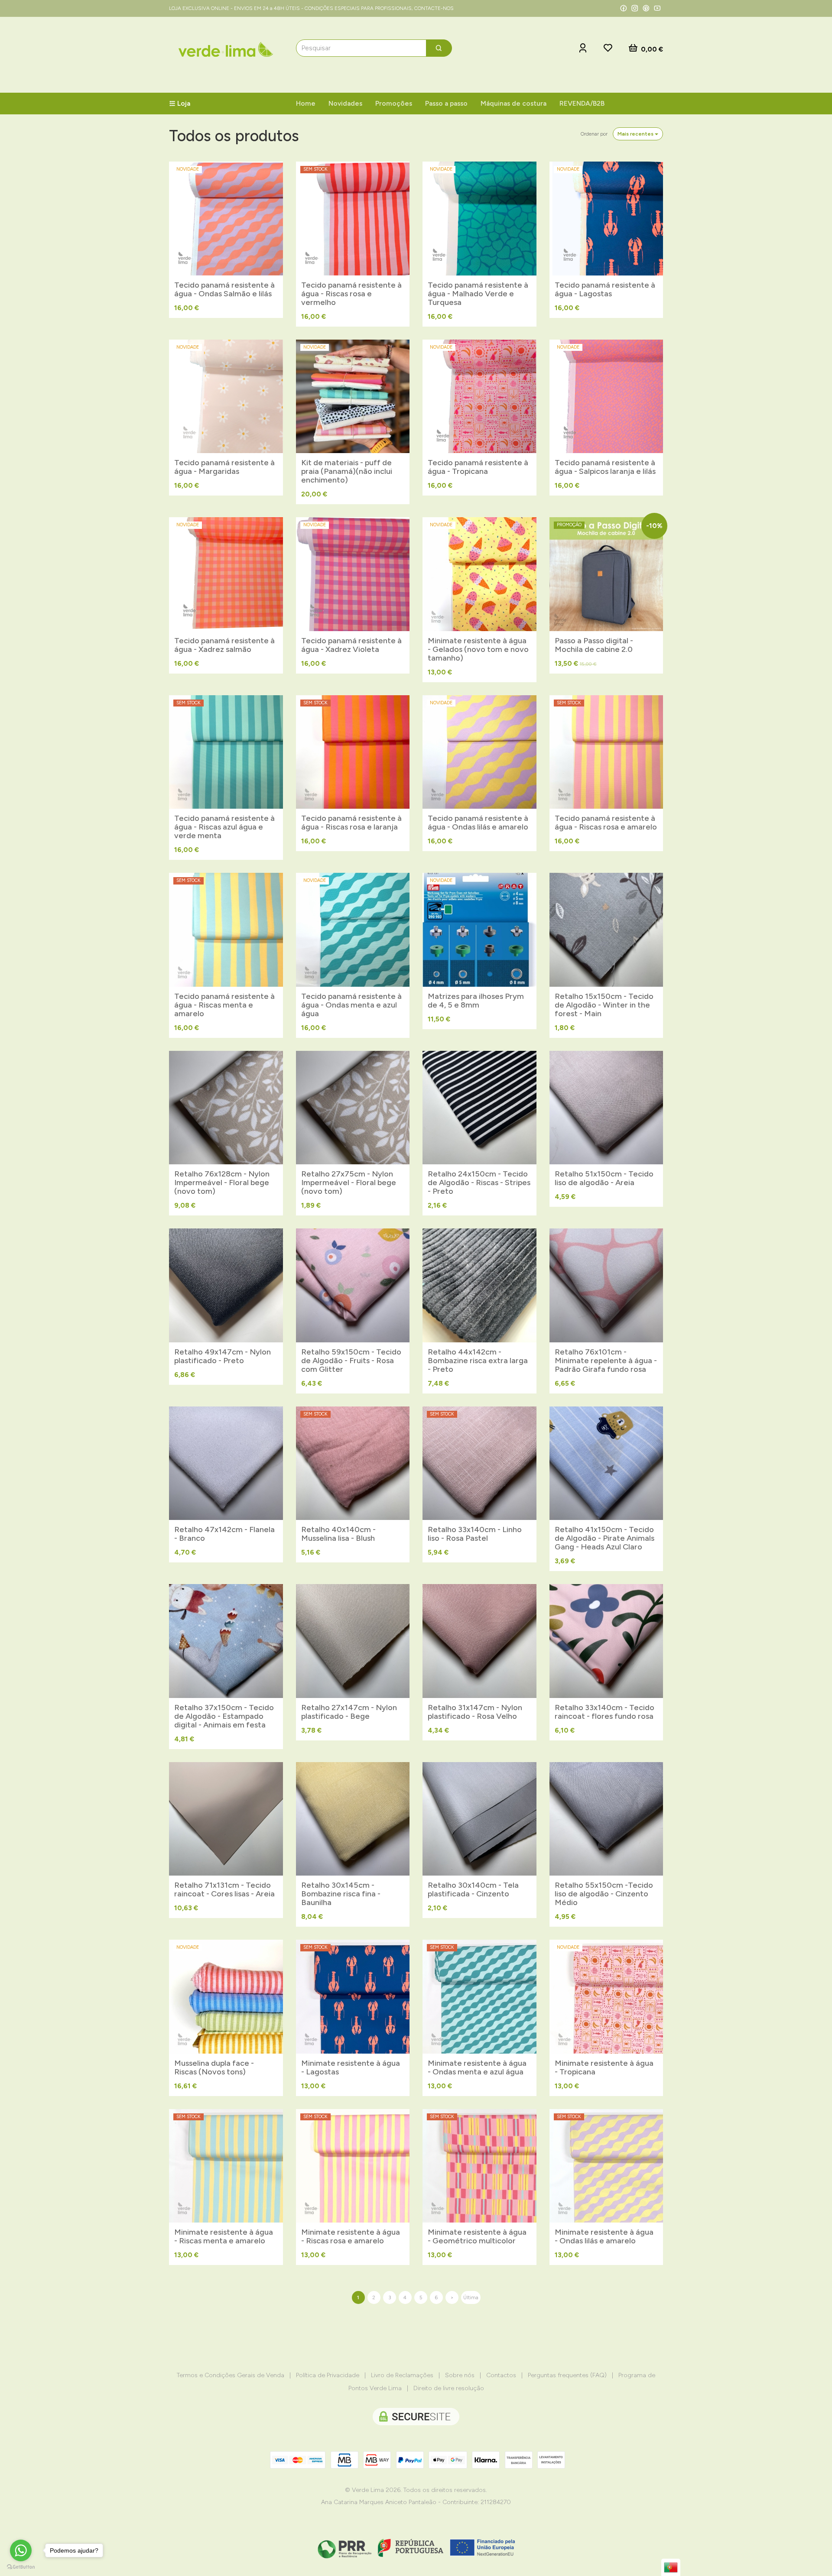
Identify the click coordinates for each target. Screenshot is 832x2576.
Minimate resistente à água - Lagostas (351, 2067)
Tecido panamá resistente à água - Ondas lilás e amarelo (478, 823)
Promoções (394, 103)
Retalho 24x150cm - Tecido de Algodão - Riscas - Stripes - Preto (479, 1183)
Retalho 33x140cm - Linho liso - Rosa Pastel (475, 1534)
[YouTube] (657, 8)
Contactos (501, 2375)
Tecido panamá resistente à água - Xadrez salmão (224, 645)
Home (306, 103)
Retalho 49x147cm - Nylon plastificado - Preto (223, 1356)
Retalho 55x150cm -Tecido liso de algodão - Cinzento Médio (604, 1894)
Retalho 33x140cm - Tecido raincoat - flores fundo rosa (604, 1712)
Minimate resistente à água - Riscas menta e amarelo (224, 2236)
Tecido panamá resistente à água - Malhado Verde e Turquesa (478, 294)
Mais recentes (636, 134)
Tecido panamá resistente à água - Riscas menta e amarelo (224, 1005)
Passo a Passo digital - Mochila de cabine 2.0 (594, 645)
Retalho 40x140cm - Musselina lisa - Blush (338, 1534)
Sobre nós (460, 2375)
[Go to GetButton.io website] (21, 2567)
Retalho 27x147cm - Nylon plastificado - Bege (349, 1712)
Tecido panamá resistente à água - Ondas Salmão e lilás (224, 289)
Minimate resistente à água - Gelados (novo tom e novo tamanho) (478, 649)
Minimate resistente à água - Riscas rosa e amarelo (351, 2236)
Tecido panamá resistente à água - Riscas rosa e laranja (351, 823)
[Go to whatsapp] (21, 2550)
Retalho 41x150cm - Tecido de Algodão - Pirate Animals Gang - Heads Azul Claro (604, 1538)
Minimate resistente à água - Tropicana (604, 2067)
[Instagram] (635, 8)
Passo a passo (446, 103)
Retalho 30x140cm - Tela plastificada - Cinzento (473, 1889)
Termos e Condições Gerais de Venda (231, 2375)
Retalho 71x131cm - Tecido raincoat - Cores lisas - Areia (224, 1889)
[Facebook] (624, 8)
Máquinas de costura (513, 103)
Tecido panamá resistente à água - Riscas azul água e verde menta (224, 827)
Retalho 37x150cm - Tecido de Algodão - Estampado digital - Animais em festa (224, 1716)
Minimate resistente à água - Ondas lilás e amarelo (604, 2236)
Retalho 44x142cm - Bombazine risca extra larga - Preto (478, 1361)
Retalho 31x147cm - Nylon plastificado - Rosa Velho (475, 1712)
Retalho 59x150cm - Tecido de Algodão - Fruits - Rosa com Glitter (351, 1361)
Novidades (345, 103)
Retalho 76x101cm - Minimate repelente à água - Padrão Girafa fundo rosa (606, 1361)
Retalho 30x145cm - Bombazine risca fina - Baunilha (341, 1894)
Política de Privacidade (328, 2375)
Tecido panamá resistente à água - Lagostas (605, 289)
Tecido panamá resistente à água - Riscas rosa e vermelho (351, 294)
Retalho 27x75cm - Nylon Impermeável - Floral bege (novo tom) (349, 1183)
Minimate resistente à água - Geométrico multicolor (477, 2236)
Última (471, 2297)
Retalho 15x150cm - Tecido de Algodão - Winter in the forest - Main (604, 1005)
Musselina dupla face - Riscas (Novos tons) (214, 2067)
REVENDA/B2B (582, 103)
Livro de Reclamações (402, 2375)
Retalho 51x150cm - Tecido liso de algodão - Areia (604, 1178)
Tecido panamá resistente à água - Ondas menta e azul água (351, 1005)
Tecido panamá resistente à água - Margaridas (224, 467)
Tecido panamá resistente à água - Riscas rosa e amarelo (606, 823)
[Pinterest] (646, 8)
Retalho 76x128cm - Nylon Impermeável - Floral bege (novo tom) (222, 1183)
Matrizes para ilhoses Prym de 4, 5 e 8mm (476, 1001)
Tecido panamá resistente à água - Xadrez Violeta (351, 645)
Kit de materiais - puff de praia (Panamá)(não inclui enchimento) (347, 471)
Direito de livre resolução (449, 2388)
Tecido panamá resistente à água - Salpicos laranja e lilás (605, 467)
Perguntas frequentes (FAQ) (567, 2375)
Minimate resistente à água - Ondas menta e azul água (477, 2067)
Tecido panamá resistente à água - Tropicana (478, 467)
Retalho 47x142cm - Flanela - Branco (224, 1534)
